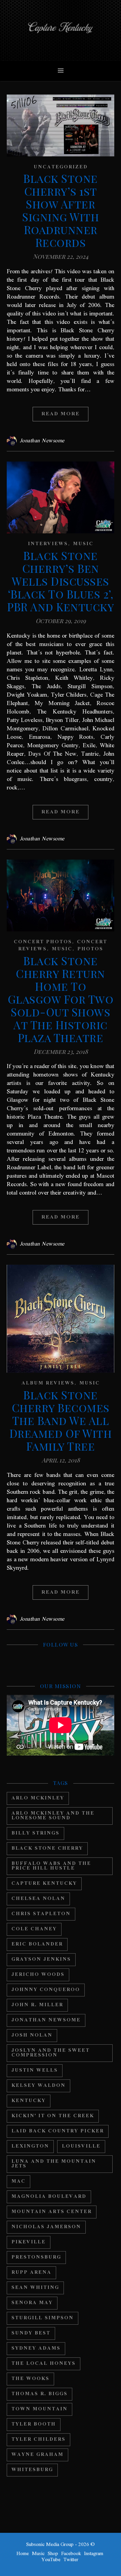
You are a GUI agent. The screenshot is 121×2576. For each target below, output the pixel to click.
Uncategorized (61, 167)
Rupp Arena (31, 2273)
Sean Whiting (35, 2288)
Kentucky (29, 2101)
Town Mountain (39, 2409)
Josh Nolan (32, 2035)
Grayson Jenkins (41, 1959)
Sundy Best (31, 2333)
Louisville (81, 2146)
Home (23, 2554)
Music (83, 544)
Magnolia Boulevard (49, 2197)
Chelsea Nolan (38, 1899)
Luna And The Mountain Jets (54, 2164)
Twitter (71, 2560)
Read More (61, 414)
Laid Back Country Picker (58, 2131)
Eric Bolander (37, 1944)
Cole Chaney (34, 1929)
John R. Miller (37, 2005)
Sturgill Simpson (43, 2318)
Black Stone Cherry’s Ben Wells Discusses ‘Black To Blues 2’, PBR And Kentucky (61, 581)
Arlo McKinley (38, 1798)
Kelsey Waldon (38, 2086)
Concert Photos (43, 942)
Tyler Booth (34, 2424)
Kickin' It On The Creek (53, 2116)
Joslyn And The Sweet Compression (51, 2053)
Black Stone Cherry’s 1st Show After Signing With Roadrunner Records (61, 210)
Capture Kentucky (44, 1884)
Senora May (32, 2303)
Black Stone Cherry (47, 1849)
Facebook (71, 2554)
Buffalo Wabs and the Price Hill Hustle (51, 1866)
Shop (53, 2554)
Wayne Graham (37, 2455)
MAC (18, 2181)
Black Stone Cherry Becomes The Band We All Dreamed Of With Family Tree (61, 1420)
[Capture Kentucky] (61, 30)
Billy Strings (35, 1833)
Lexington (30, 2146)
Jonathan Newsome (42, 441)
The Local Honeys (44, 2364)
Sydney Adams (36, 2348)
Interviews (48, 544)
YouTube (51, 2560)
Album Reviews (48, 1383)
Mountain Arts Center (52, 2212)
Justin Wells (35, 2070)
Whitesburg (32, 2470)
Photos (90, 949)
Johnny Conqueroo (46, 1990)
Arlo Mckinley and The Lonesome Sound (53, 1816)
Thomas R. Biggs (39, 2394)
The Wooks (30, 2379)
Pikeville (29, 2242)
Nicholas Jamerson (46, 2227)
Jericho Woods (38, 1975)
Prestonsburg (36, 2257)
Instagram (94, 2554)
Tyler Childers (38, 2440)
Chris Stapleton (41, 1914)
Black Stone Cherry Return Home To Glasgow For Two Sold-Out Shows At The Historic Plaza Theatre (61, 999)
